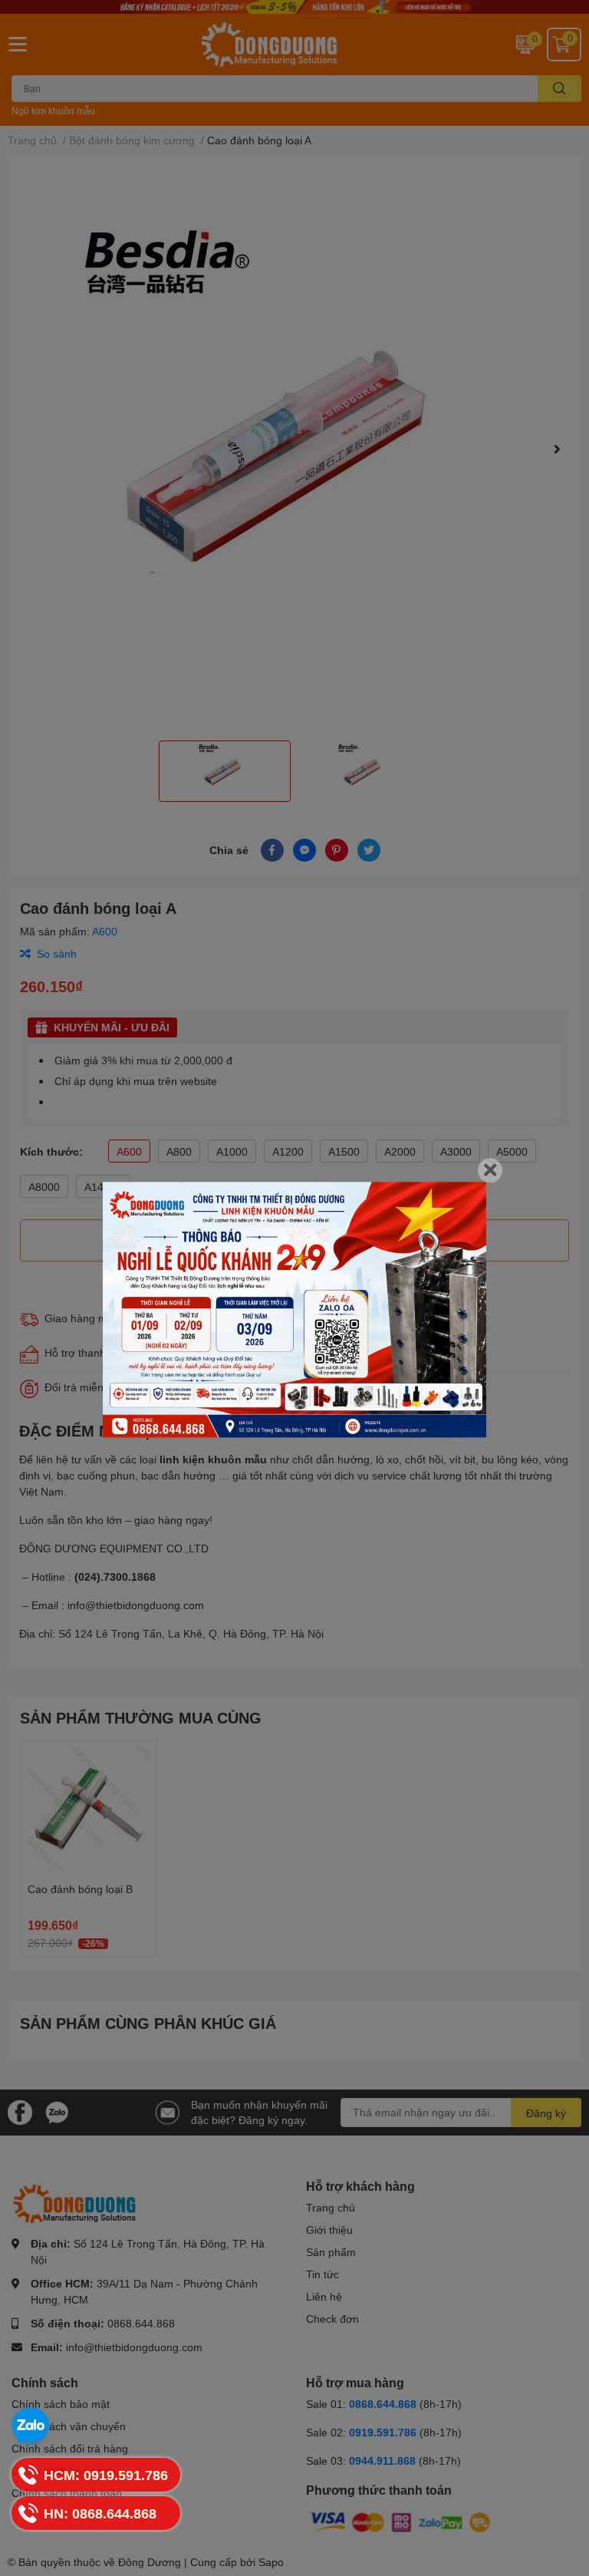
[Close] (490, 1170)
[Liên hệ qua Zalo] (31, 2426)
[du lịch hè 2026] (294, 1309)
